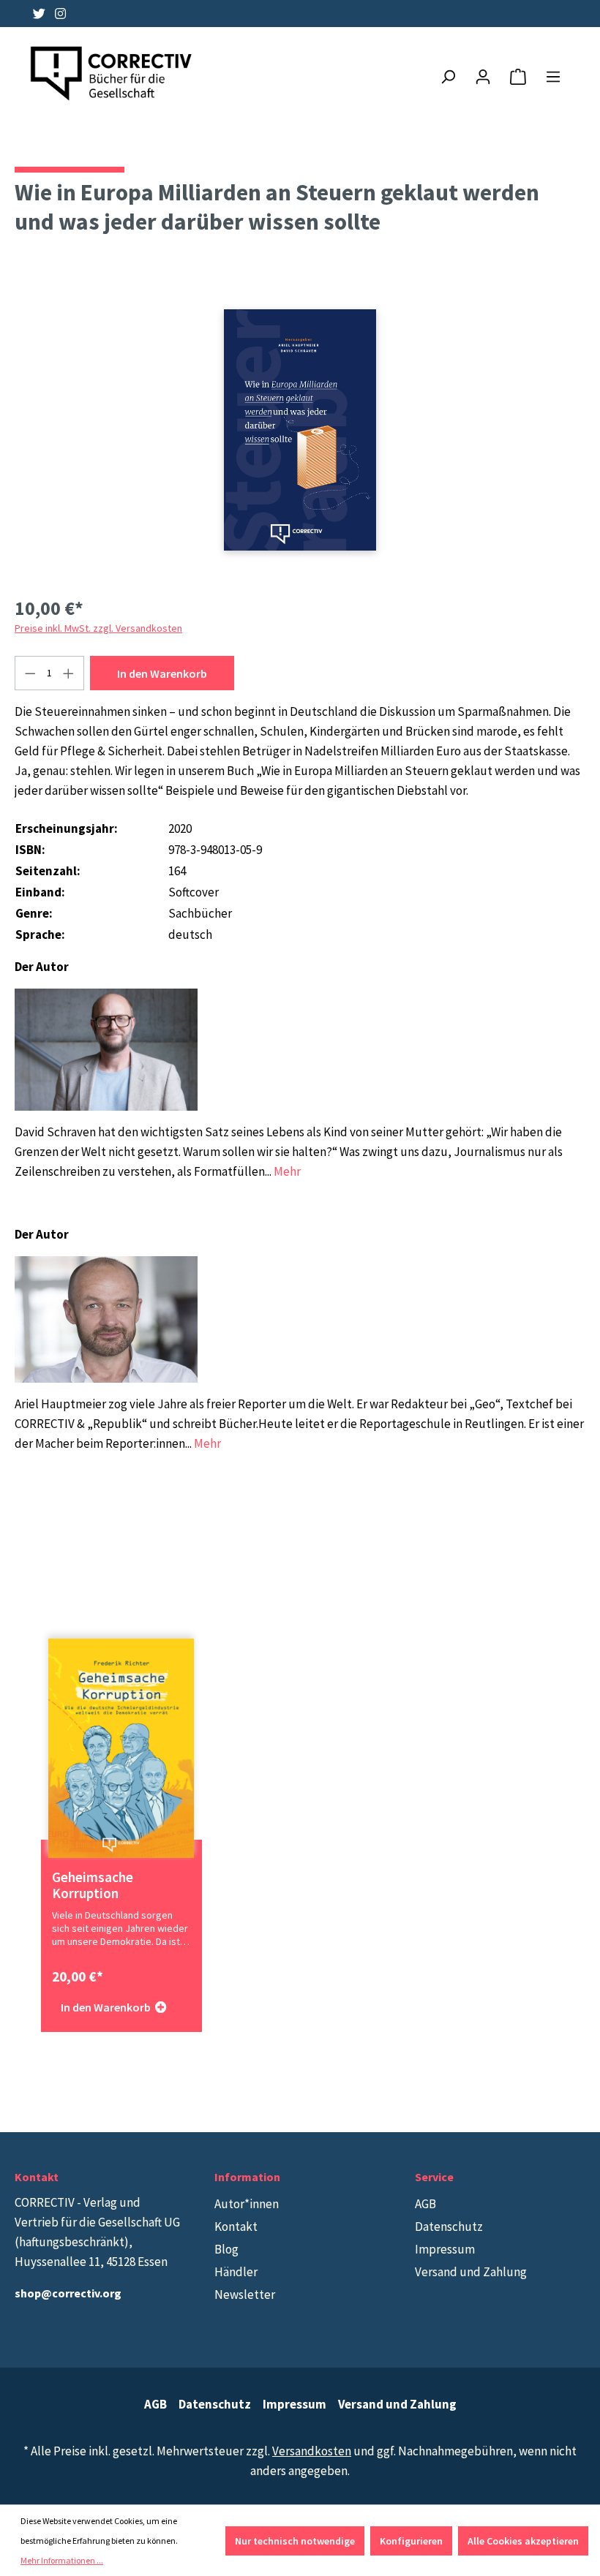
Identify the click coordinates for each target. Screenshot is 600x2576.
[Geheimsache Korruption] (121, 1748)
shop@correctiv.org (68, 2293)
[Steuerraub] (300, 430)
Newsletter (245, 2294)
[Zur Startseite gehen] (112, 74)
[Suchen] (448, 77)
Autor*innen (247, 2204)
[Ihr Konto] (483, 77)
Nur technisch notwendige (295, 2541)
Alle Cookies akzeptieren (523, 2541)
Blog (226, 2249)
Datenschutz (449, 2226)
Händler (236, 2272)
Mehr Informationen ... (62, 2560)
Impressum (445, 2249)
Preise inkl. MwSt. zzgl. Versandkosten (98, 628)
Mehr (287, 1171)
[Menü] (553, 77)
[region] (300, 430)
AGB (425, 2204)
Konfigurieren (411, 2541)
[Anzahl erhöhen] (69, 673)
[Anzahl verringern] (30, 673)
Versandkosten (312, 2451)
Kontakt (236, 2226)
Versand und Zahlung (471, 2272)
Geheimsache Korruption (93, 1885)
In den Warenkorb (162, 673)
